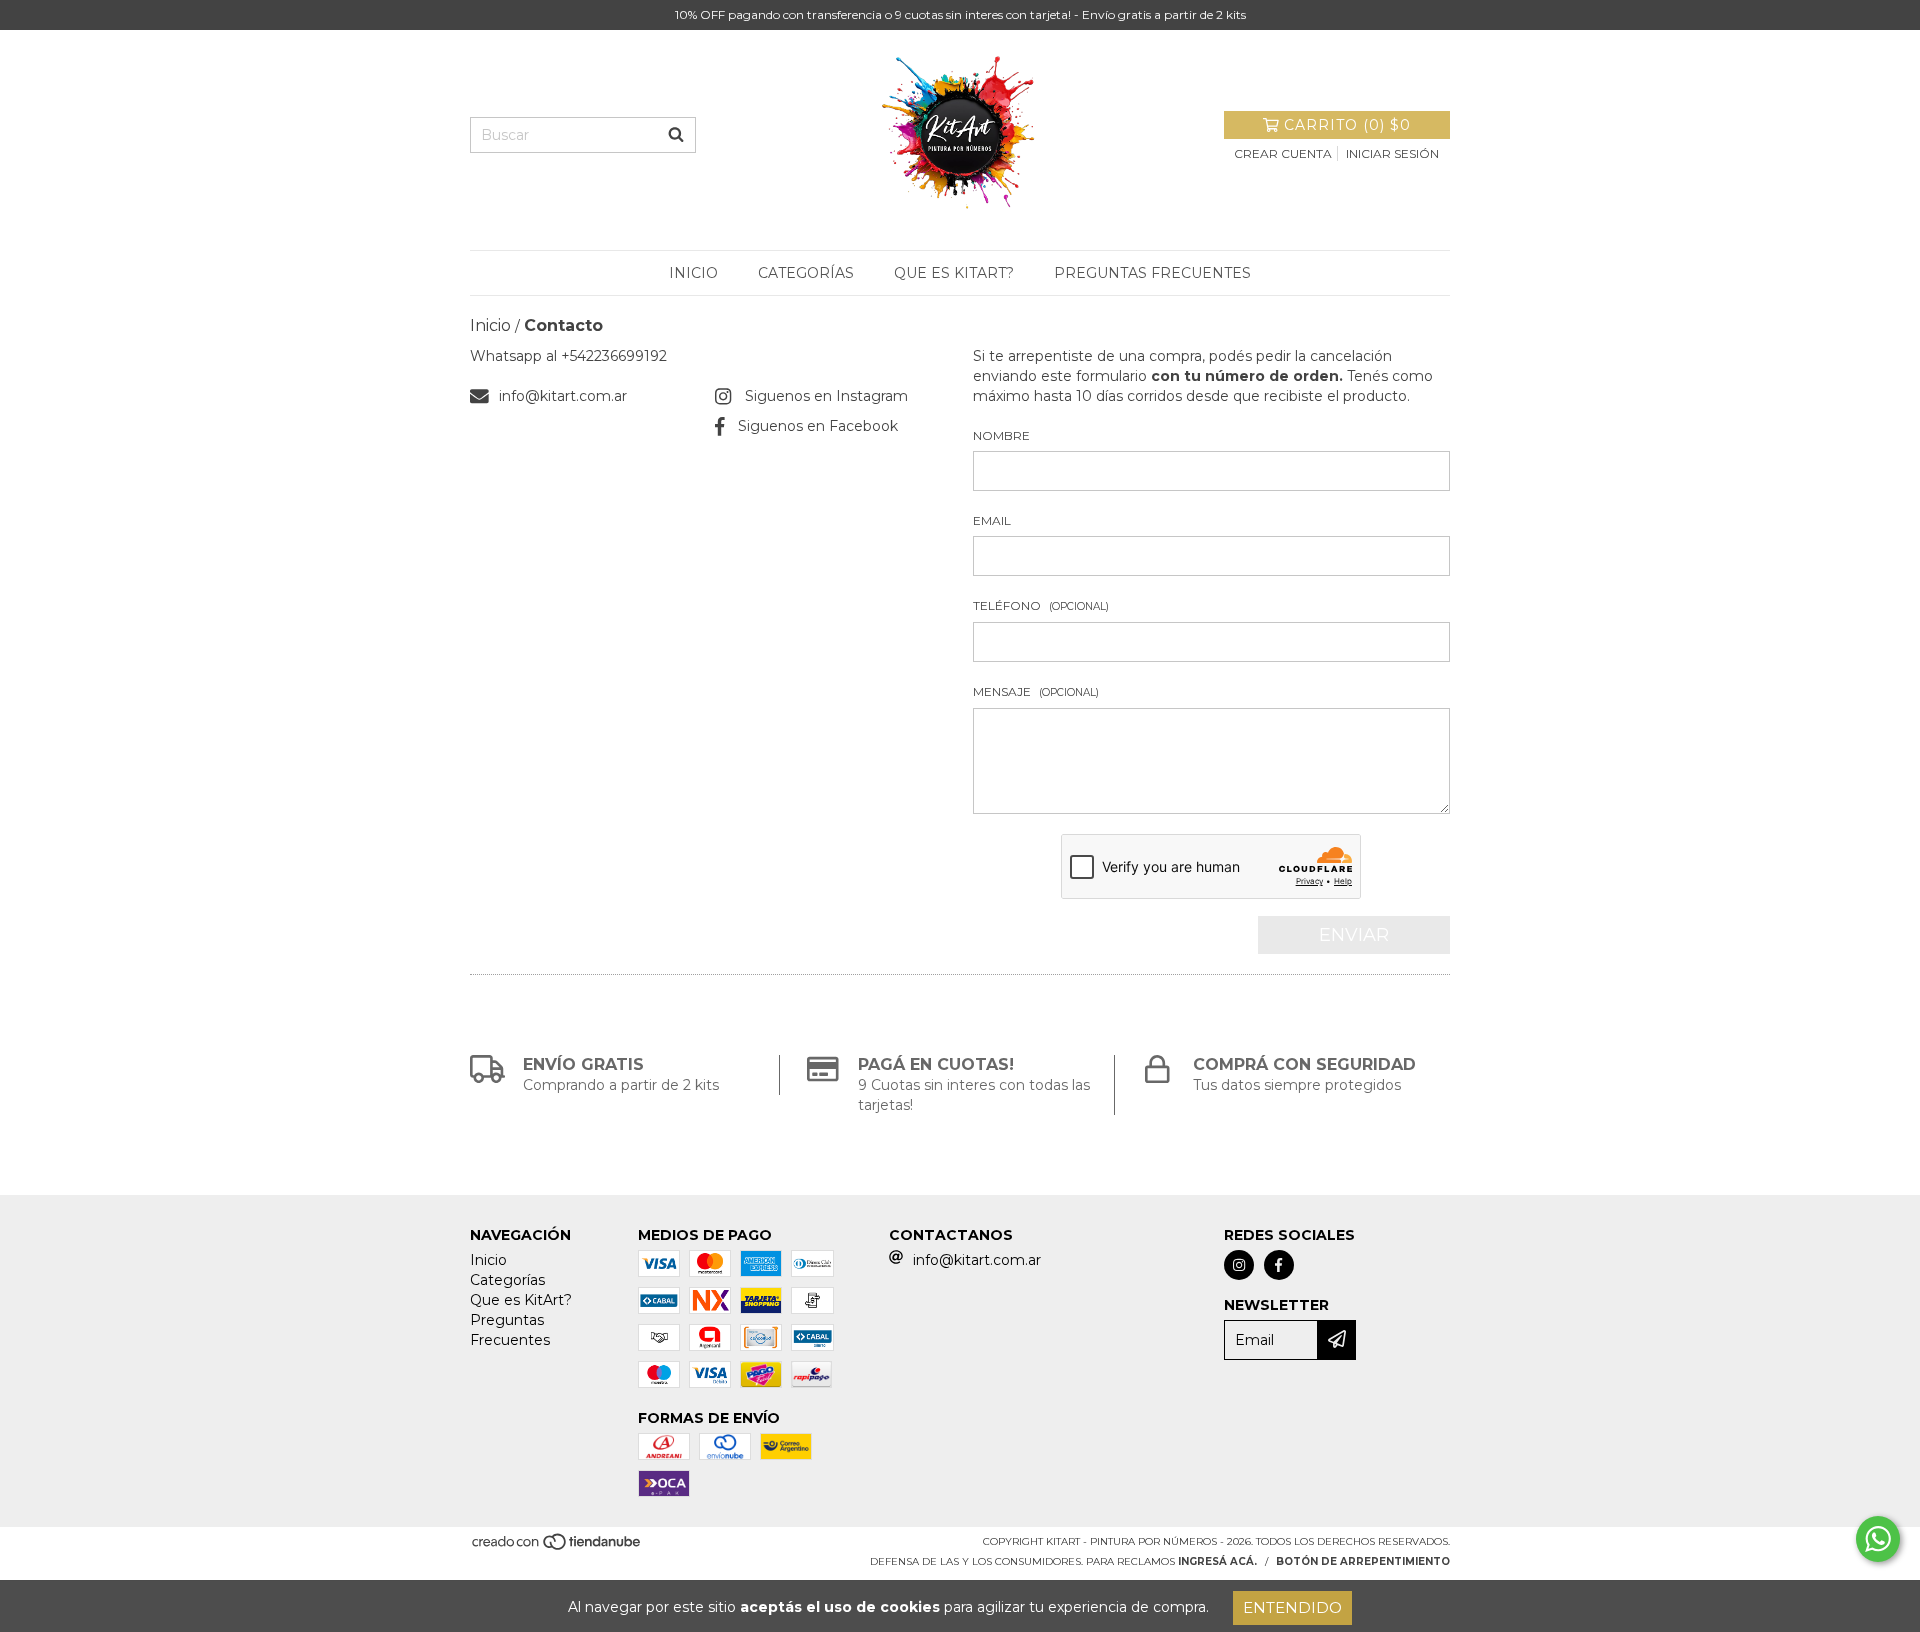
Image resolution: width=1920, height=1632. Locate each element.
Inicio (693, 273)
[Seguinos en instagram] (1239, 1265)
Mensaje (1036, 691)
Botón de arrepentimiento (1363, 1561)
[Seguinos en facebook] (1279, 1265)
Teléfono (1041, 605)
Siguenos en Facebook (818, 426)
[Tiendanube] (557, 1547)
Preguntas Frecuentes (1152, 273)
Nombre (1001, 435)
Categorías (806, 273)
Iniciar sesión (1392, 153)
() (1347, 125)
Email (992, 520)
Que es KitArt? (954, 273)
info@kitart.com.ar (563, 396)
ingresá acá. (1217, 1561)
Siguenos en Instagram (826, 396)
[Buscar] (676, 135)
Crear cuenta (1283, 153)
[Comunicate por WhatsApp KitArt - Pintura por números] (1878, 1539)
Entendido (1292, 1607)
